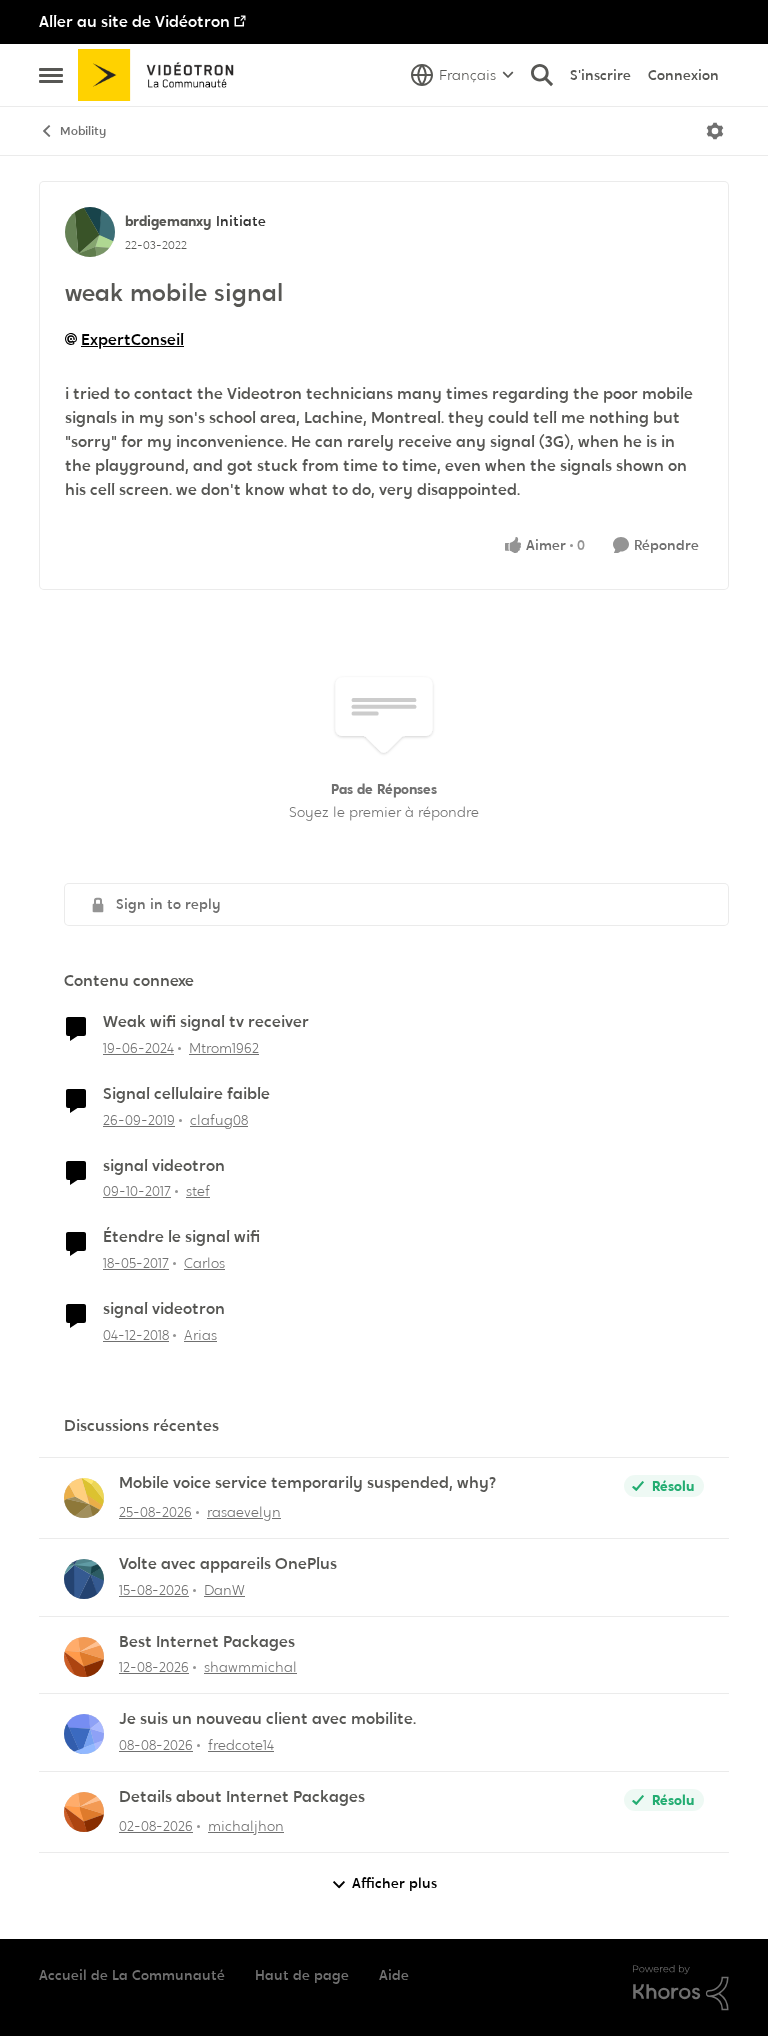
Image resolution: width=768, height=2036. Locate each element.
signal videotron (164, 1166)
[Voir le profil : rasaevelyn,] (84, 1498)
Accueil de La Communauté (132, 1975)
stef (198, 1191)
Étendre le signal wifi (181, 1237)
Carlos (204, 1263)
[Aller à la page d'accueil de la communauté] (162, 75)
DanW (224, 1590)
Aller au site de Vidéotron (134, 21)
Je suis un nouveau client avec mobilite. (267, 1719)
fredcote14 (241, 1745)
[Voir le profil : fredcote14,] (84, 1734)
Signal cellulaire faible (186, 1094)
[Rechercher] (542, 75)
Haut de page (302, 1975)
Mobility (83, 131)
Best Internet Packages (207, 1642)
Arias (200, 1335)
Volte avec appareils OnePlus (228, 1564)
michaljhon (246, 1826)
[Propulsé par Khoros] (681, 1988)
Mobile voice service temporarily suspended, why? (307, 1483)
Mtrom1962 (224, 1048)
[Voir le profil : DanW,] (84, 1579)
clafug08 (219, 1120)
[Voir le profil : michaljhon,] (84, 1812)
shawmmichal (250, 1667)
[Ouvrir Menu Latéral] (51, 75)
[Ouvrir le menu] (715, 131)
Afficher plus (394, 1883)
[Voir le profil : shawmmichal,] (84, 1657)
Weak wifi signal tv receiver (206, 1022)
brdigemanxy (168, 221)
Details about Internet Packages (242, 1797)
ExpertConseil (132, 339)
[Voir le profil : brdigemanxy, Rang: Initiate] (90, 232)
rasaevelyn (244, 1512)
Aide (394, 1975)
